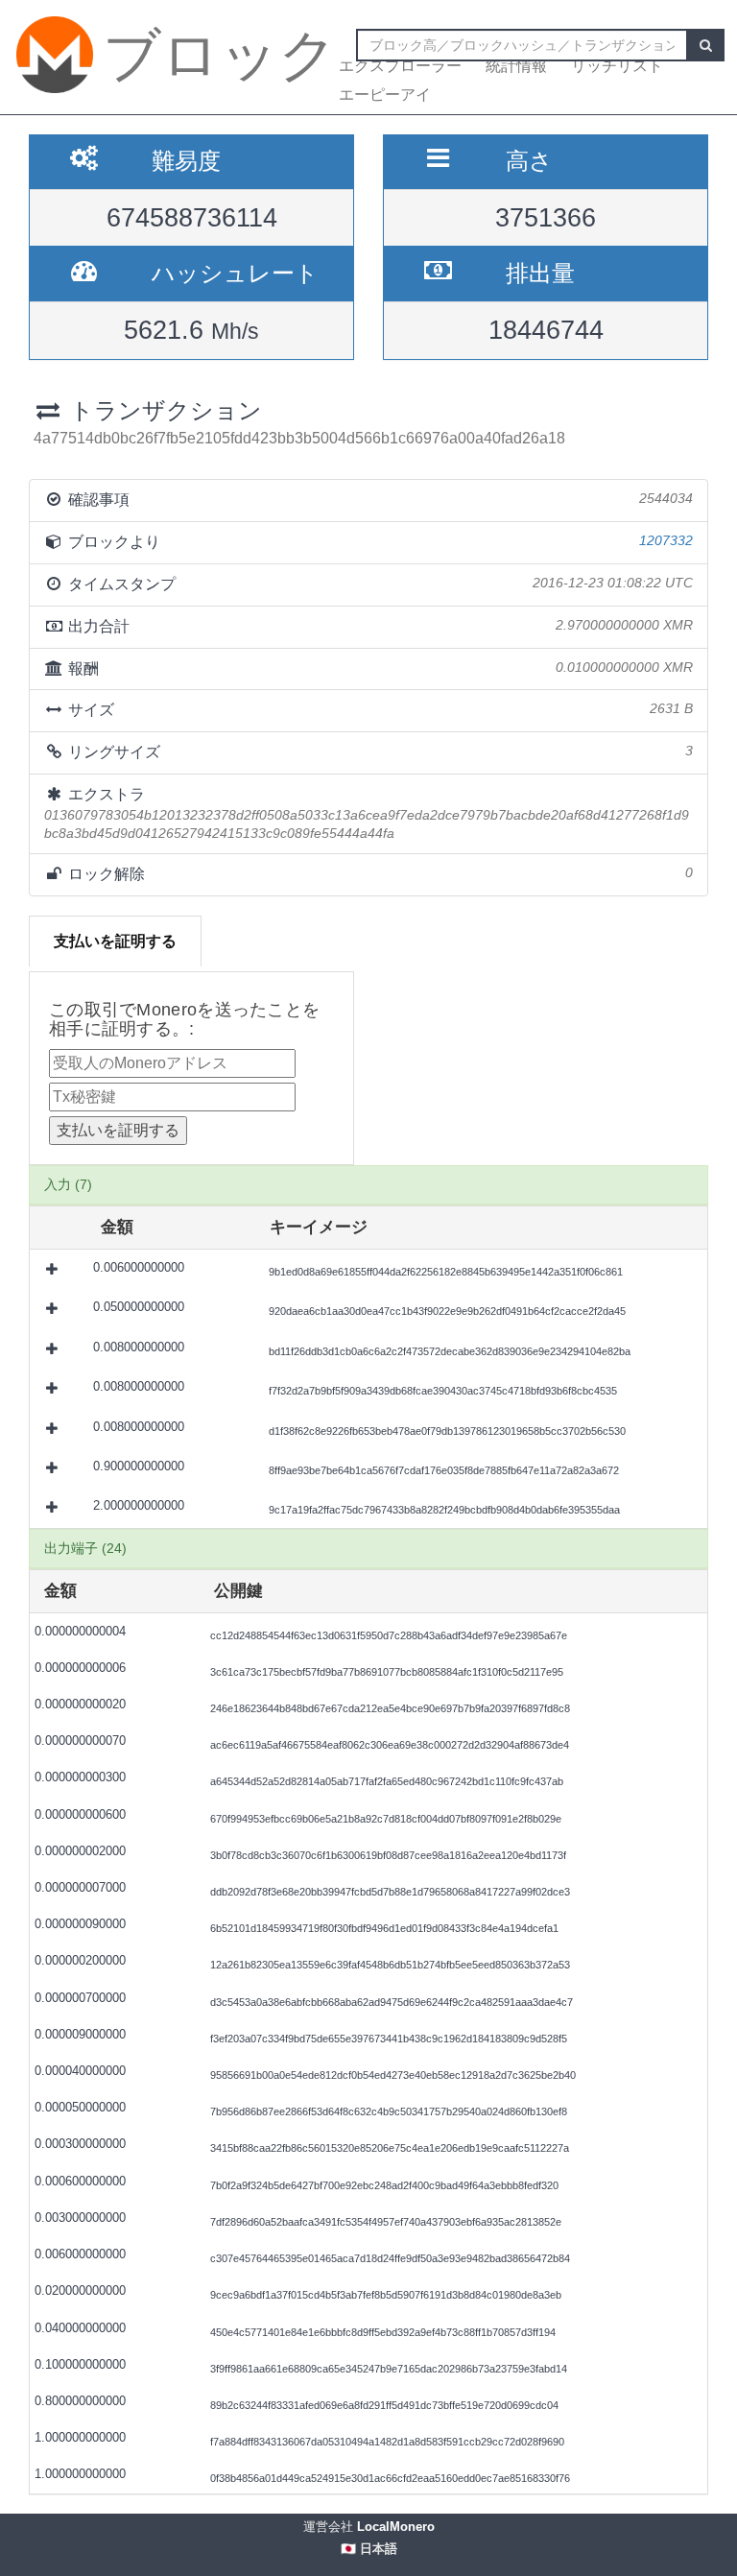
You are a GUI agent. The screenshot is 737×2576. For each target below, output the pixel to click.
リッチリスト (617, 66)
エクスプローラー (400, 66)
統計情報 (516, 66)
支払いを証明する (115, 941)
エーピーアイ (385, 95)
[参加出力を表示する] (54, 1269)
